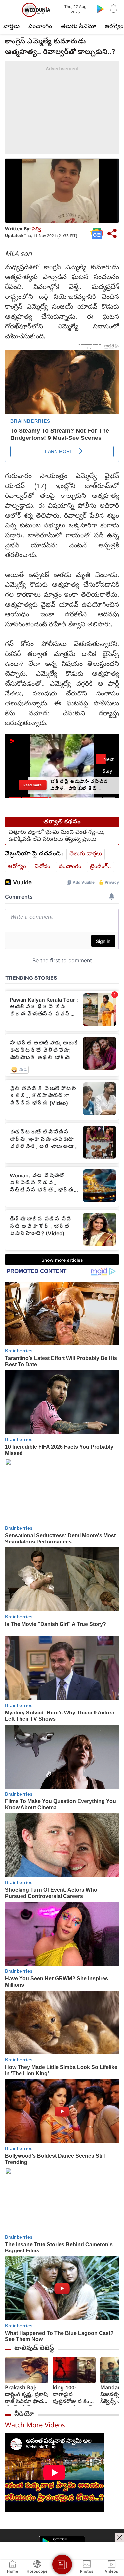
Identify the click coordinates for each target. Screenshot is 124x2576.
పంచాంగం (40, 27)
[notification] (113, 9)
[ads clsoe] (120, 2537)
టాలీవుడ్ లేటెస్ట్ (34, 2349)
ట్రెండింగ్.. (101, 867)
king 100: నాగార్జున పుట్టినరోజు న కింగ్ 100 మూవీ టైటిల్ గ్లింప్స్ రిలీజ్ (73, 2395)
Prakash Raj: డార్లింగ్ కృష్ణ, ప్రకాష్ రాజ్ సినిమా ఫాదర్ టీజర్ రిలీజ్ (26, 2395)
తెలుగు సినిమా (78, 27)
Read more (33, 785)
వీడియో (24, 2414)
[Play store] (100, 9)
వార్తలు (11, 27)
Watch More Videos (35, 2426)
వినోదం (42, 867)
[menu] (11, 10)
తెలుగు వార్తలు (86, 854)
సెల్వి (36, 229)
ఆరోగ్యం (17, 867)
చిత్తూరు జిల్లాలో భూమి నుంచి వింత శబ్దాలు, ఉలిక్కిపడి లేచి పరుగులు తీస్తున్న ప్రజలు (57, 836)
